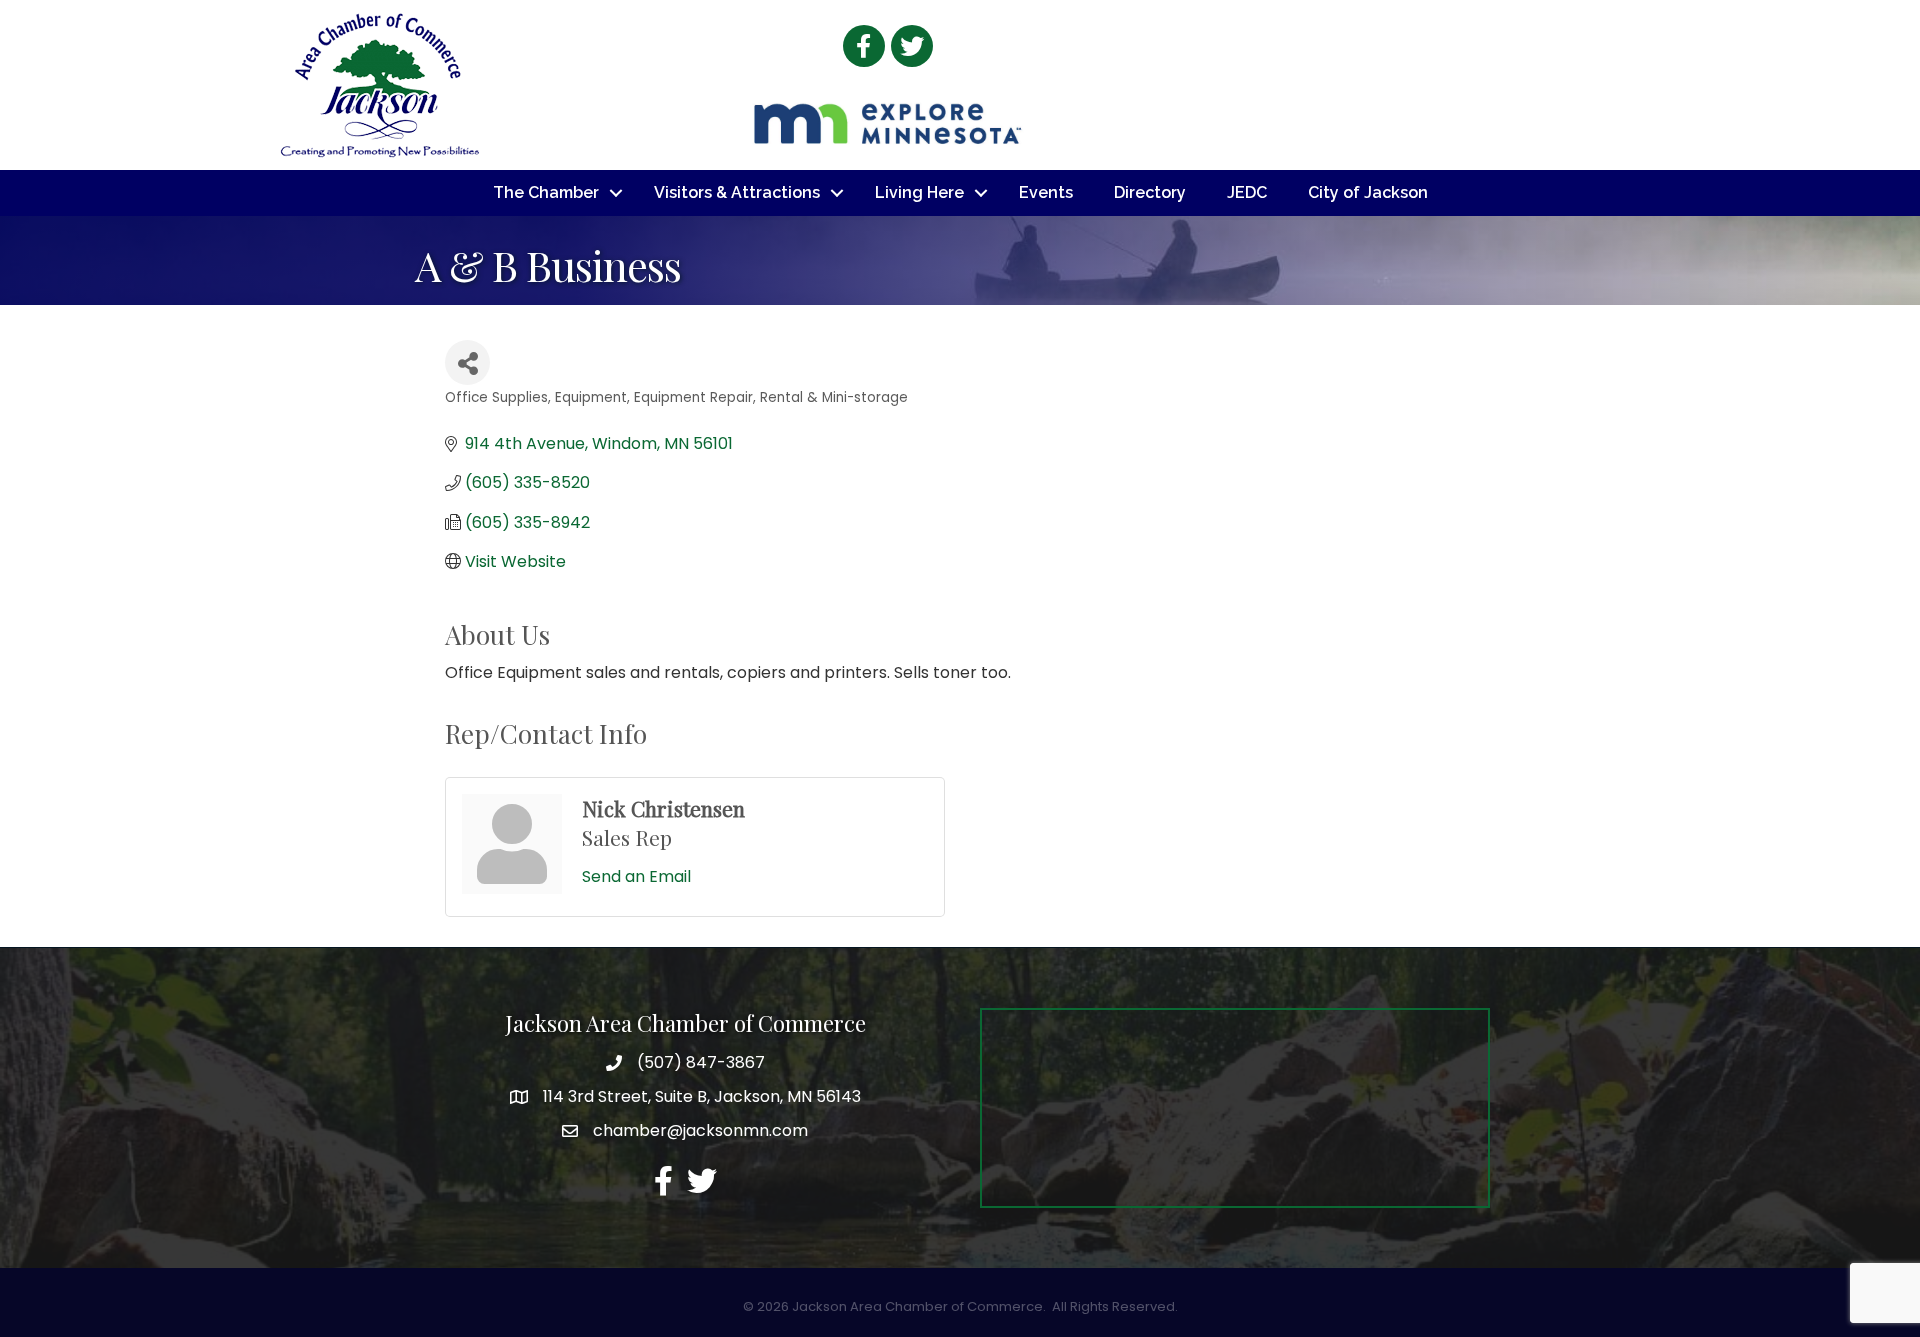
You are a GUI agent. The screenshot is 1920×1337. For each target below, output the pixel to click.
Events (1046, 192)
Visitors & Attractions (737, 192)
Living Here (919, 192)
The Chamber (546, 192)
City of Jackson (1368, 192)
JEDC (1247, 192)
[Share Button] (467, 362)
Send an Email (636, 876)
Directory (1150, 192)
